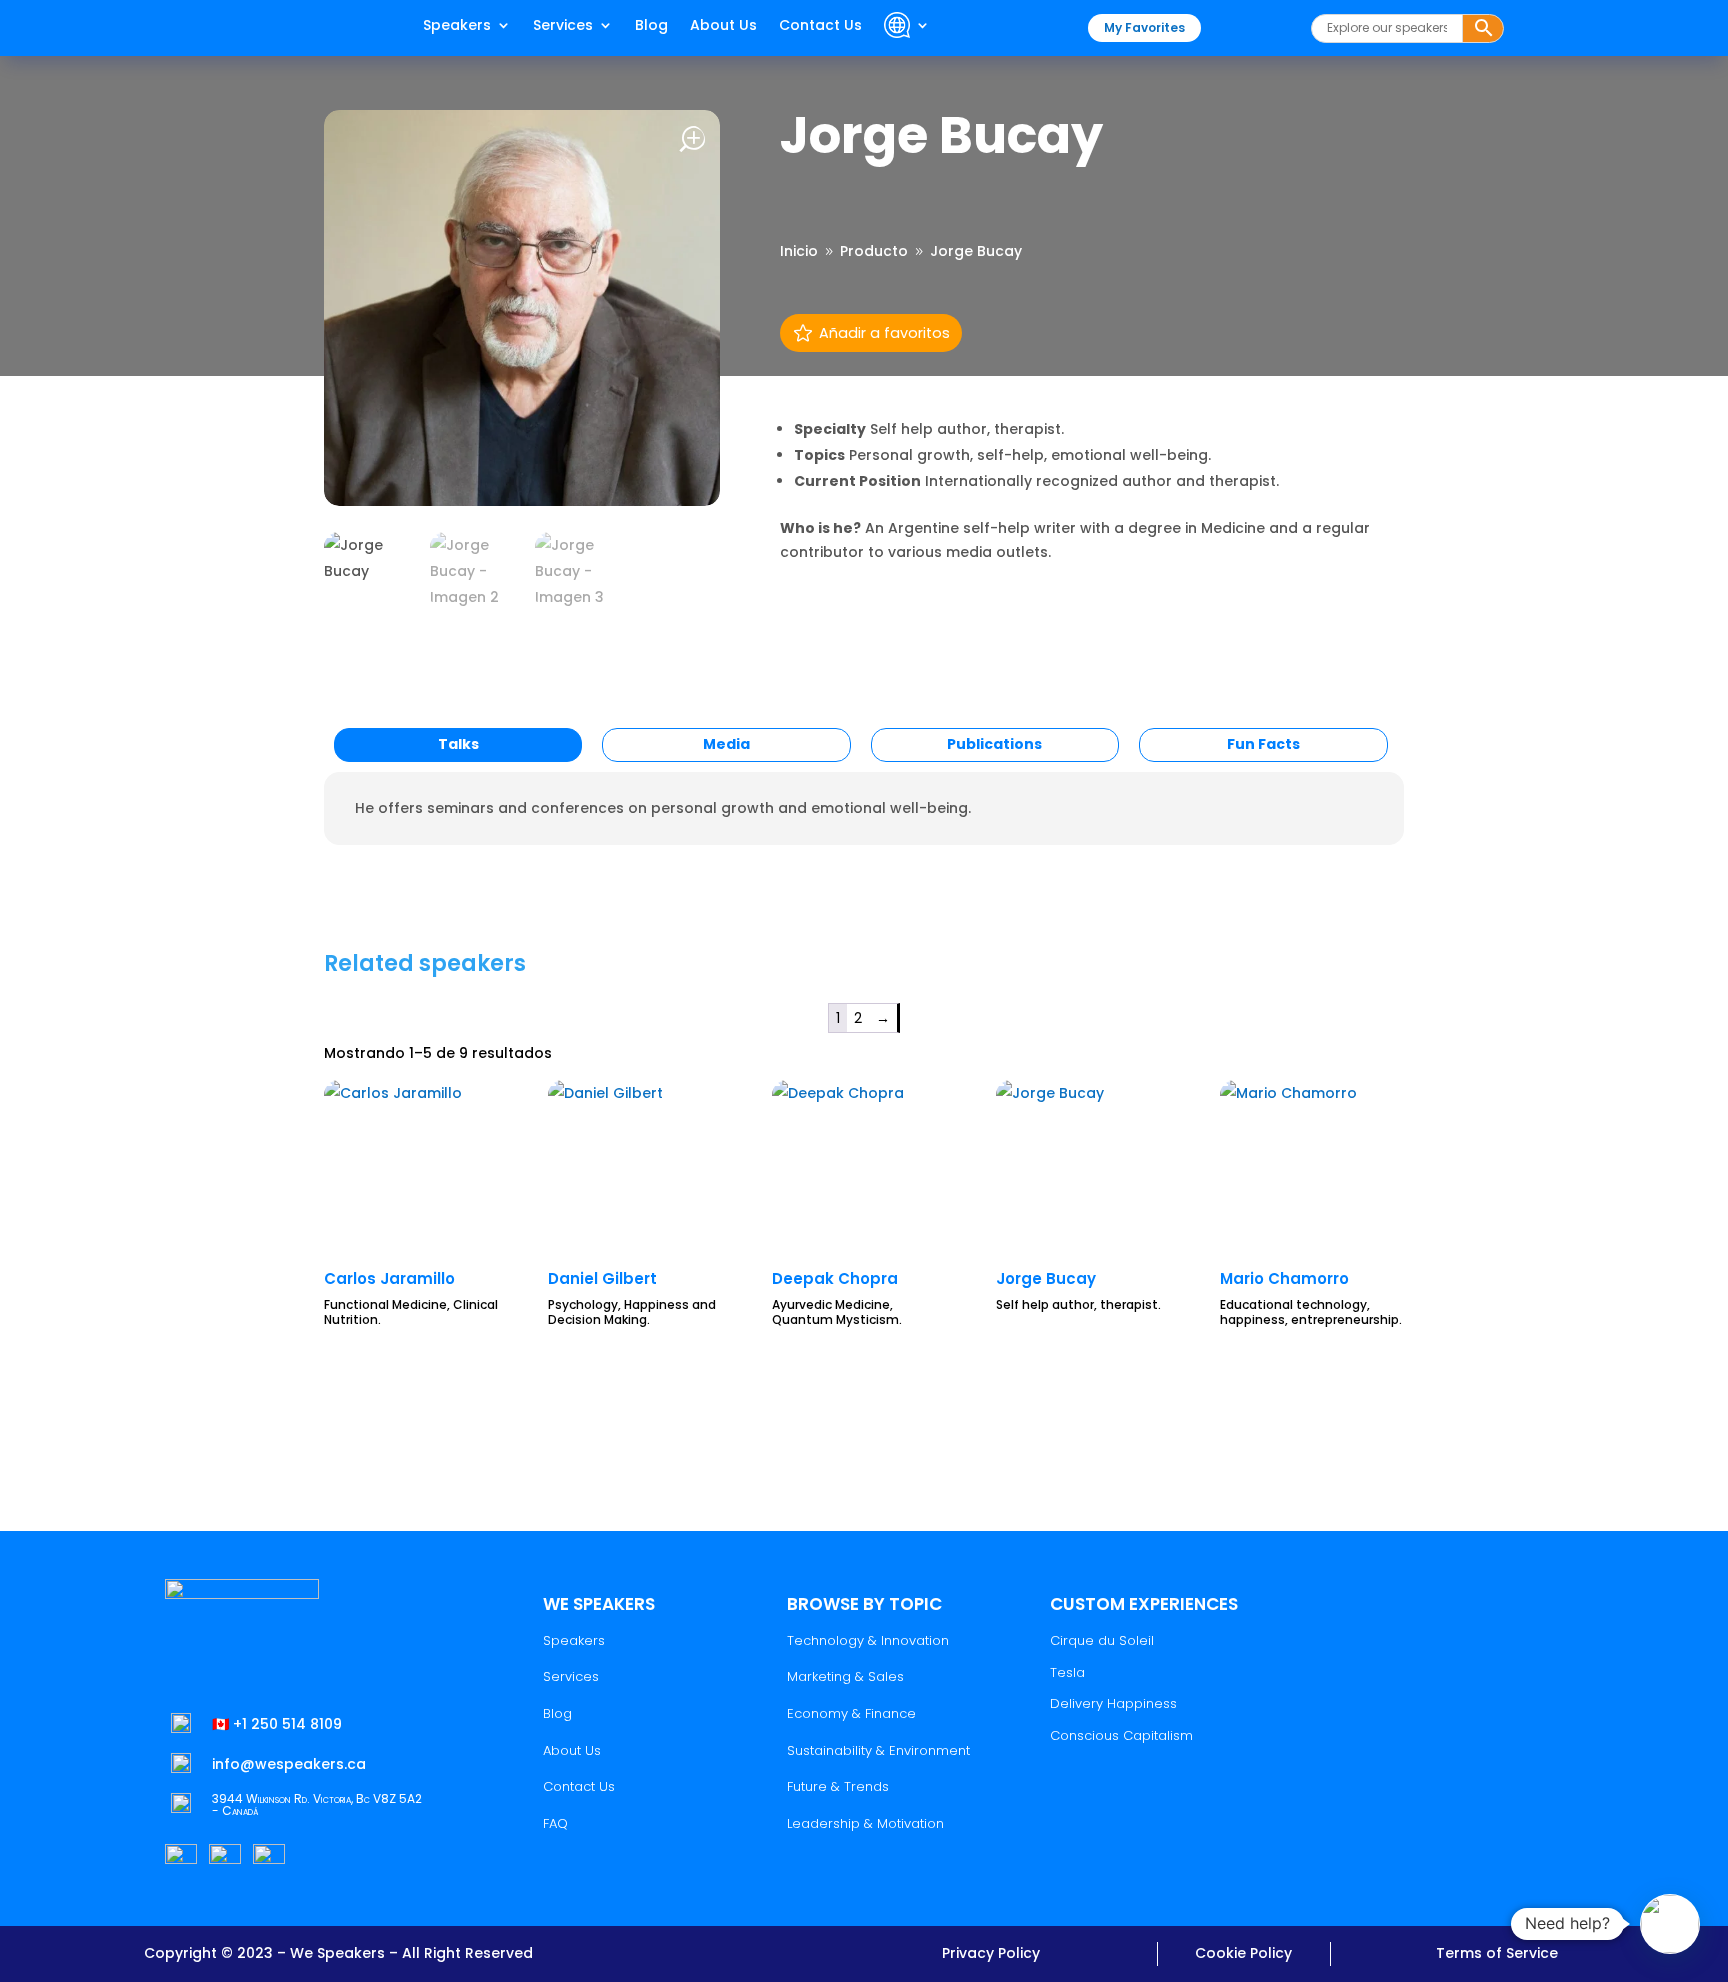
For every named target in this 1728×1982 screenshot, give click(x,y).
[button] (1670, 1924)
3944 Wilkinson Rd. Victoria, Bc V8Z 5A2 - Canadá (317, 1804)
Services (563, 26)
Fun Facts (1263, 744)
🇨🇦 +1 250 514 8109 (277, 1724)
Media (726, 744)
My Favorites (1144, 27)
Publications (994, 744)
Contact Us (820, 26)
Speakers (457, 26)
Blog (651, 26)
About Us (723, 26)
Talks (458, 744)
